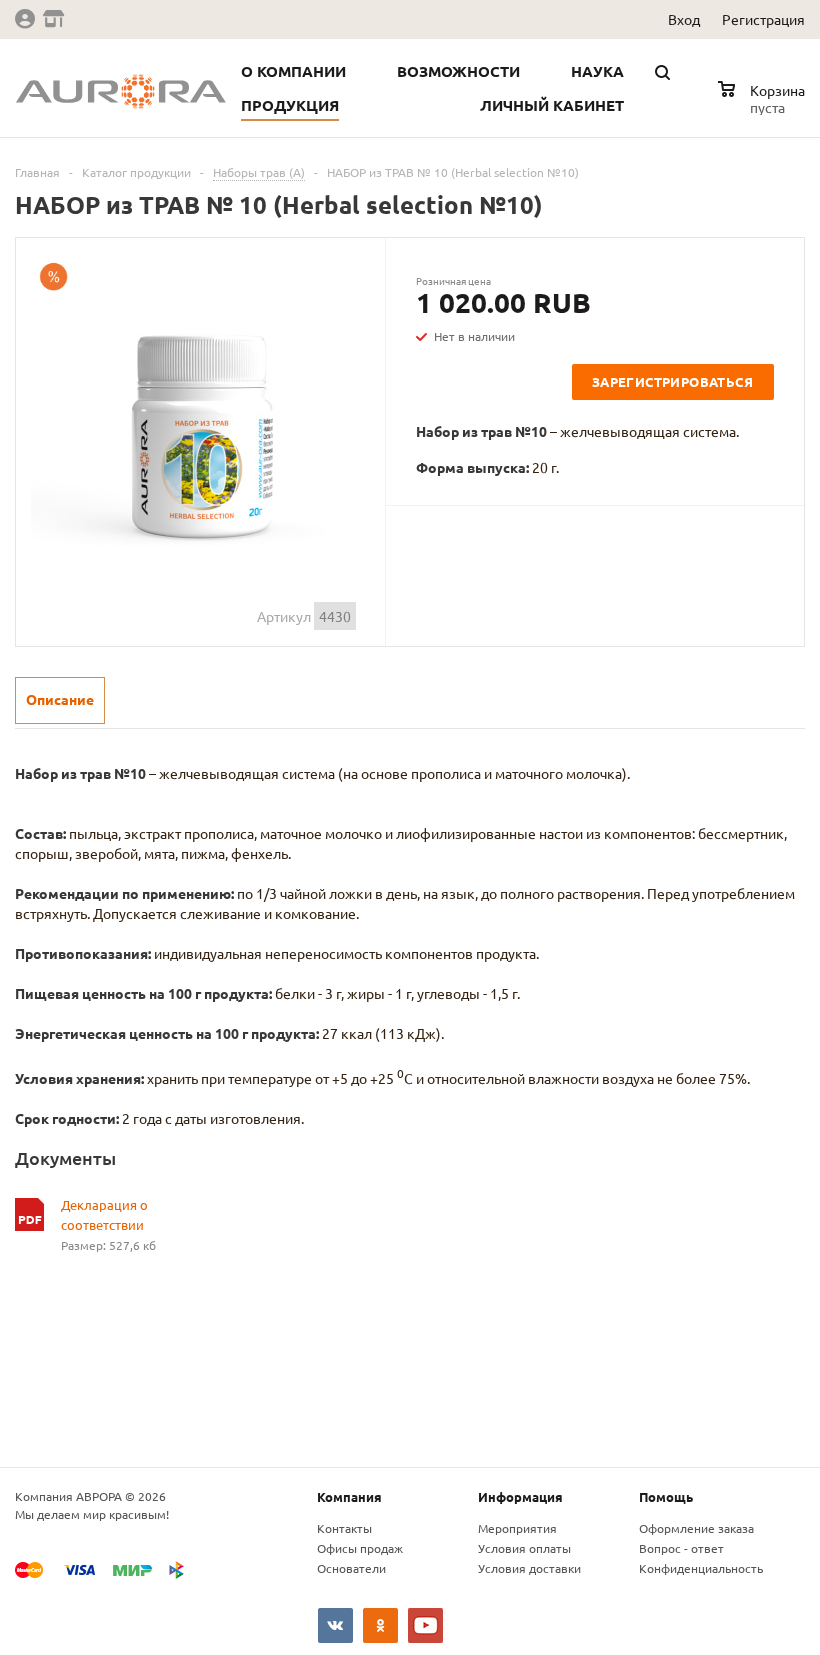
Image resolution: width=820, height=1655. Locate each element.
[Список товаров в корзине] (764, 104)
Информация (520, 1496)
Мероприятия (517, 1528)
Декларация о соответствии (104, 1214)
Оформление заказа (696, 1528)
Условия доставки (529, 1568)
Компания (349, 1496)
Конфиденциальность (701, 1568)
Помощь (666, 1496)
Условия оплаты (524, 1548)
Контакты (344, 1528)
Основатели (351, 1568)
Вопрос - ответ (681, 1548)
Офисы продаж (360, 1548)
